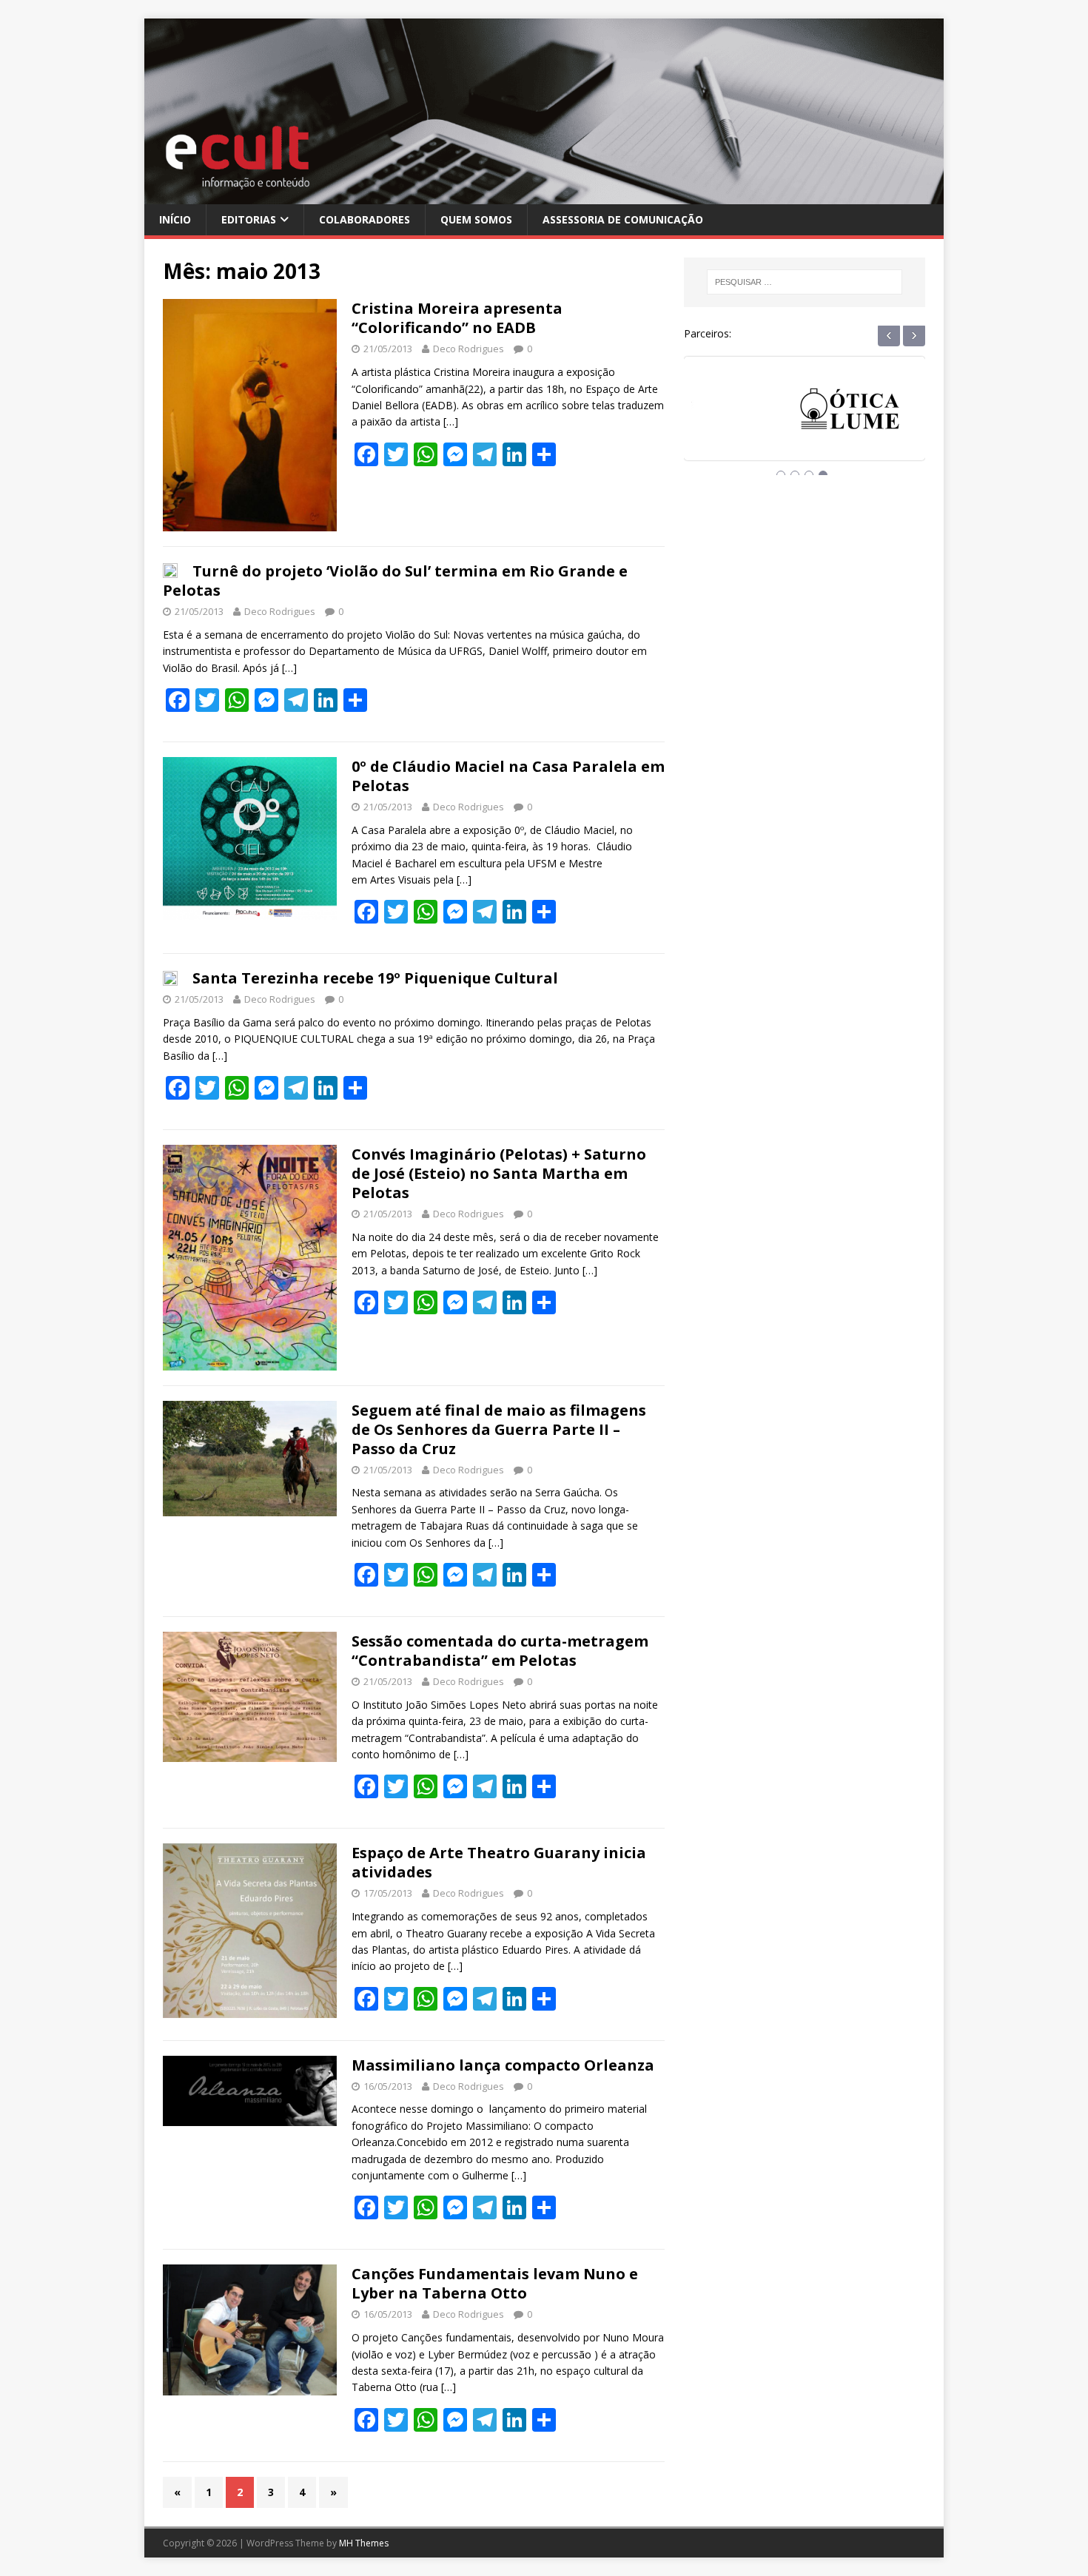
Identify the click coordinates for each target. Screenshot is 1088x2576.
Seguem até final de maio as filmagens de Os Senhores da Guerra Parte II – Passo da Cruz (499, 1429)
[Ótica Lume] (805, 422)
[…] (451, 421)
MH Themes (364, 2543)
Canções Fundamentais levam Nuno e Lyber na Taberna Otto (495, 2283)
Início (175, 219)
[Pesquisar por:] (805, 282)
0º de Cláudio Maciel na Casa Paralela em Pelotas (508, 776)
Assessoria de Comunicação (623, 219)
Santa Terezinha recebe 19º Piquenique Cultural (375, 978)
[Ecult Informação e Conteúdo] (544, 195)
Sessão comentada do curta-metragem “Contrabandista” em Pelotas (500, 1651)
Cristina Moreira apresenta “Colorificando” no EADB (457, 318)
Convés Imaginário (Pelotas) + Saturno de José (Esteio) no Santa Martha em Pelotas (499, 1173)
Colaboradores (365, 219)
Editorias (249, 219)
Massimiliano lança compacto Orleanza (503, 2065)
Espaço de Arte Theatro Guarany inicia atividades (499, 1862)
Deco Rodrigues (469, 349)
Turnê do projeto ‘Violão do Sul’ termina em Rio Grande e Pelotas (395, 581)
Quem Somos (476, 219)
